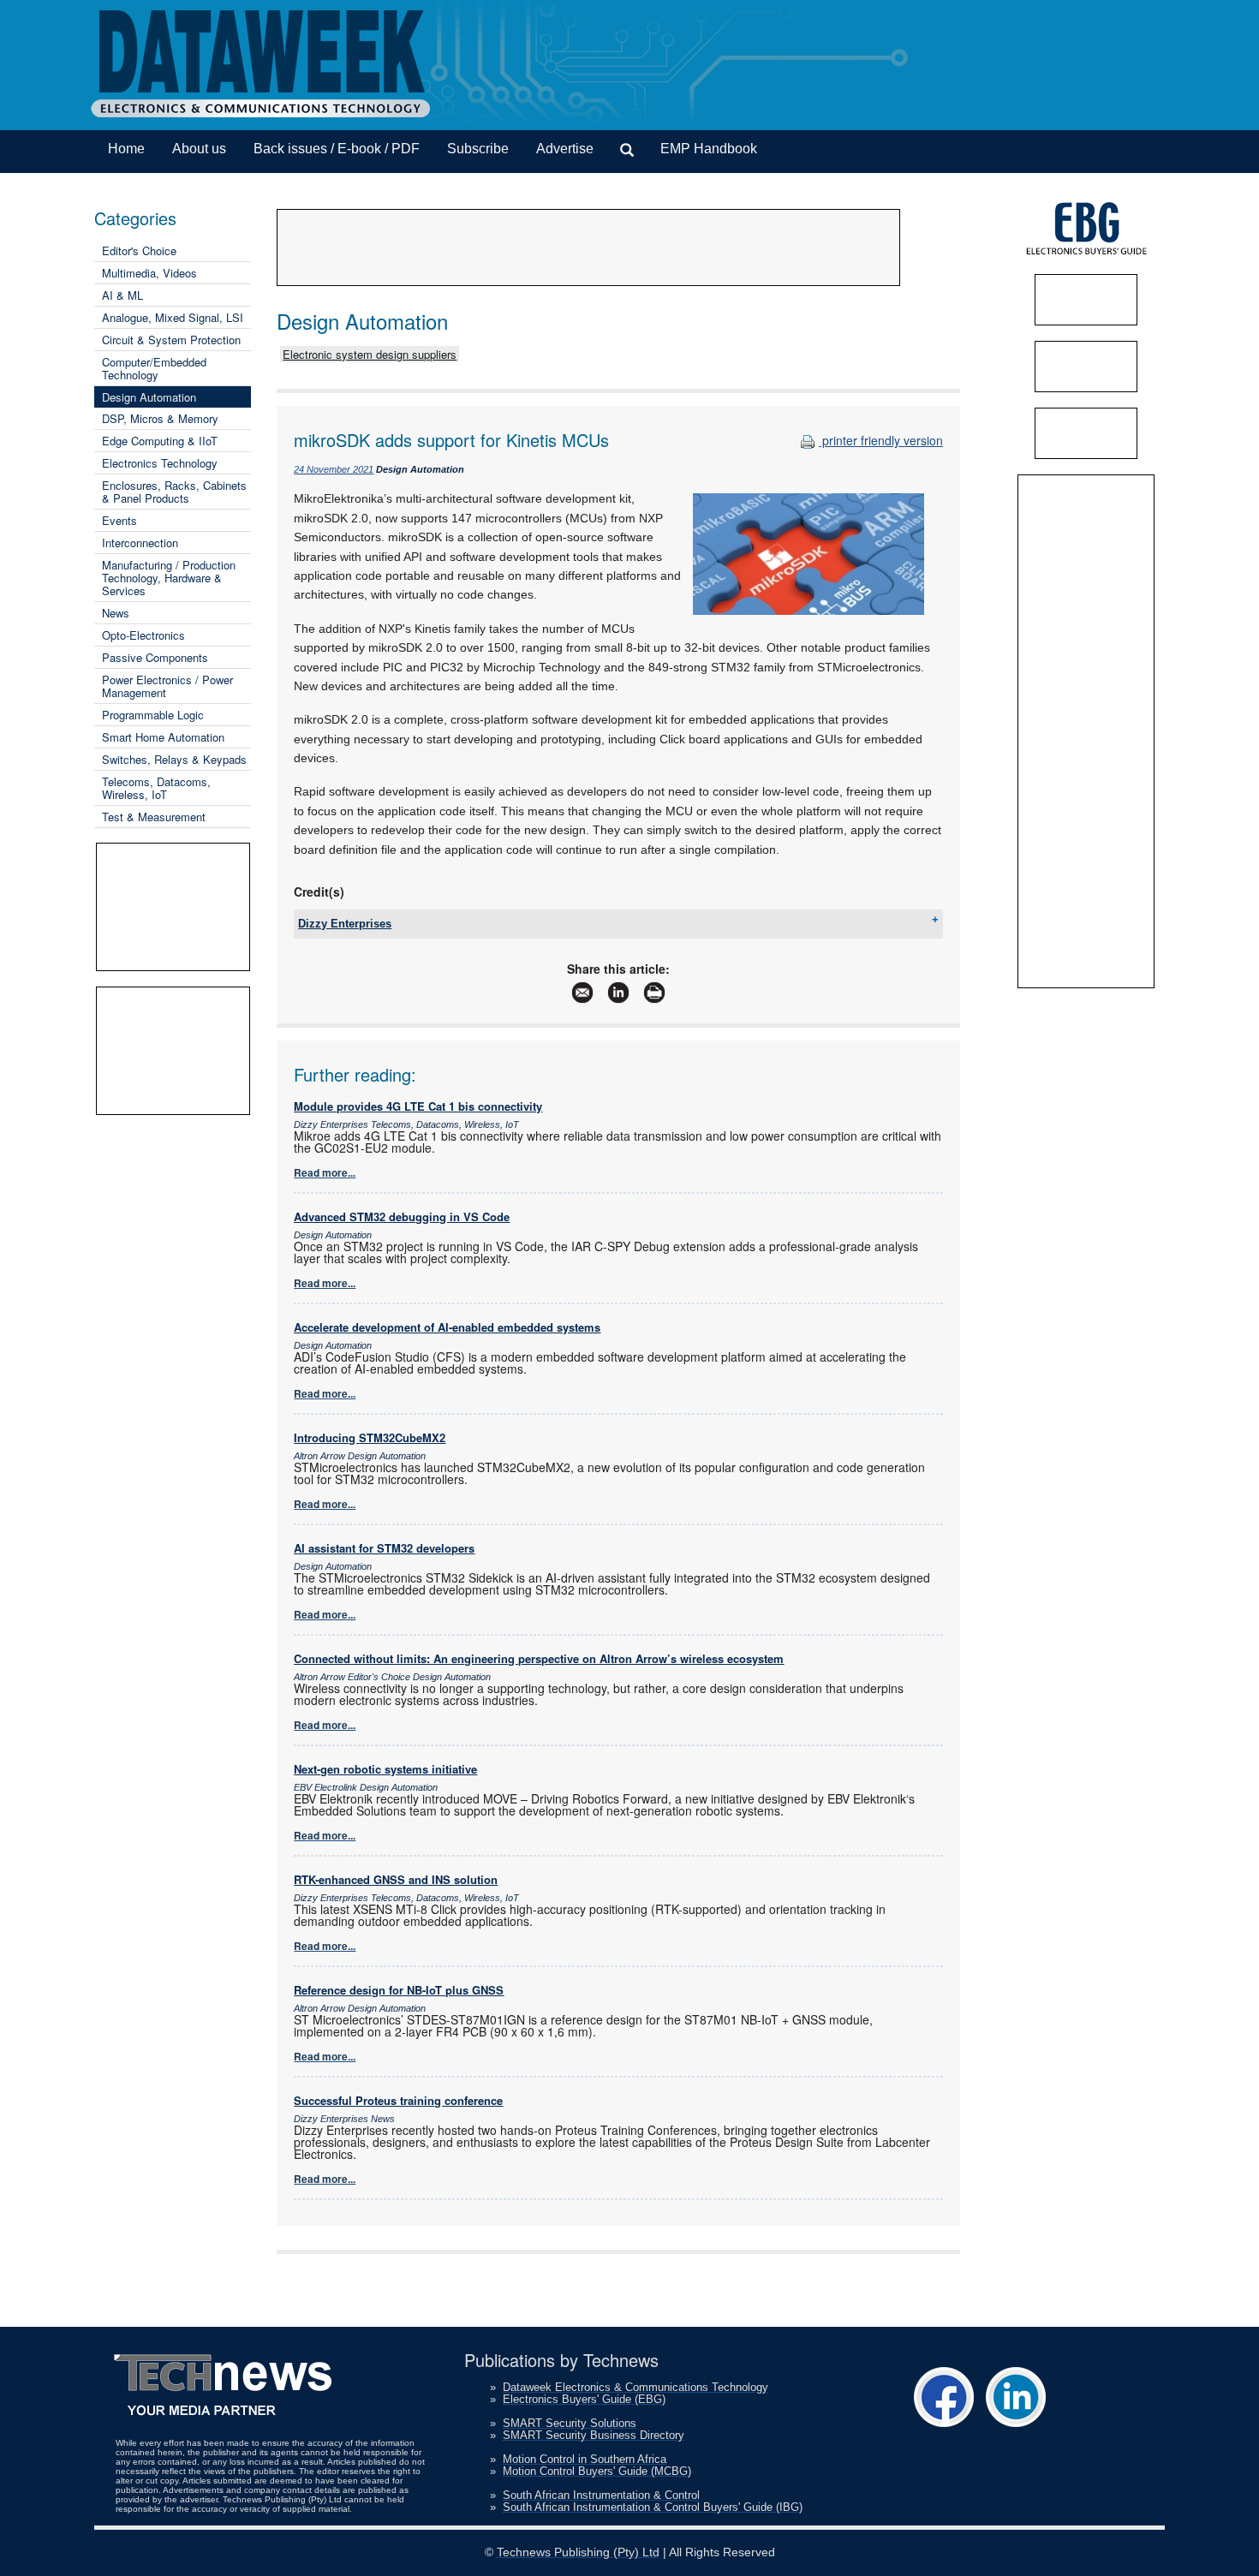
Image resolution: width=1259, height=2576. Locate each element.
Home (126, 149)
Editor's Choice (139, 250)
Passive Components (155, 657)
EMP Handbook (709, 149)
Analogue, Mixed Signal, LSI (173, 317)
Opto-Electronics (143, 635)
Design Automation (149, 397)
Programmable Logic (153, 715)
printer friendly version (881, 440)
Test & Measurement (154, 817)
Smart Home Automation (163, 737)
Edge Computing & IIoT (160, 441)
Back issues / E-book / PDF (337, 149)
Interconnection (140, 543)
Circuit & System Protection (171, 340)
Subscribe (478, 149)
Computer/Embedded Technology (154, 368)
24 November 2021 (334, 469)
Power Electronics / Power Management (167, 686)
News (116, 613)
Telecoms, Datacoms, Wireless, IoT (156, 788)
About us (199, 149)
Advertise (565, 149)
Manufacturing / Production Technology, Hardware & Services (169, 578)
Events (119, 520)
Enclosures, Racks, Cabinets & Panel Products (174, 492)
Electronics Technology (160, 463)
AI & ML (122, 295)
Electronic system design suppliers (370, 354)
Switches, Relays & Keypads (174, 759)
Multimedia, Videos (149, 273)
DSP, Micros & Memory (160, 418)
